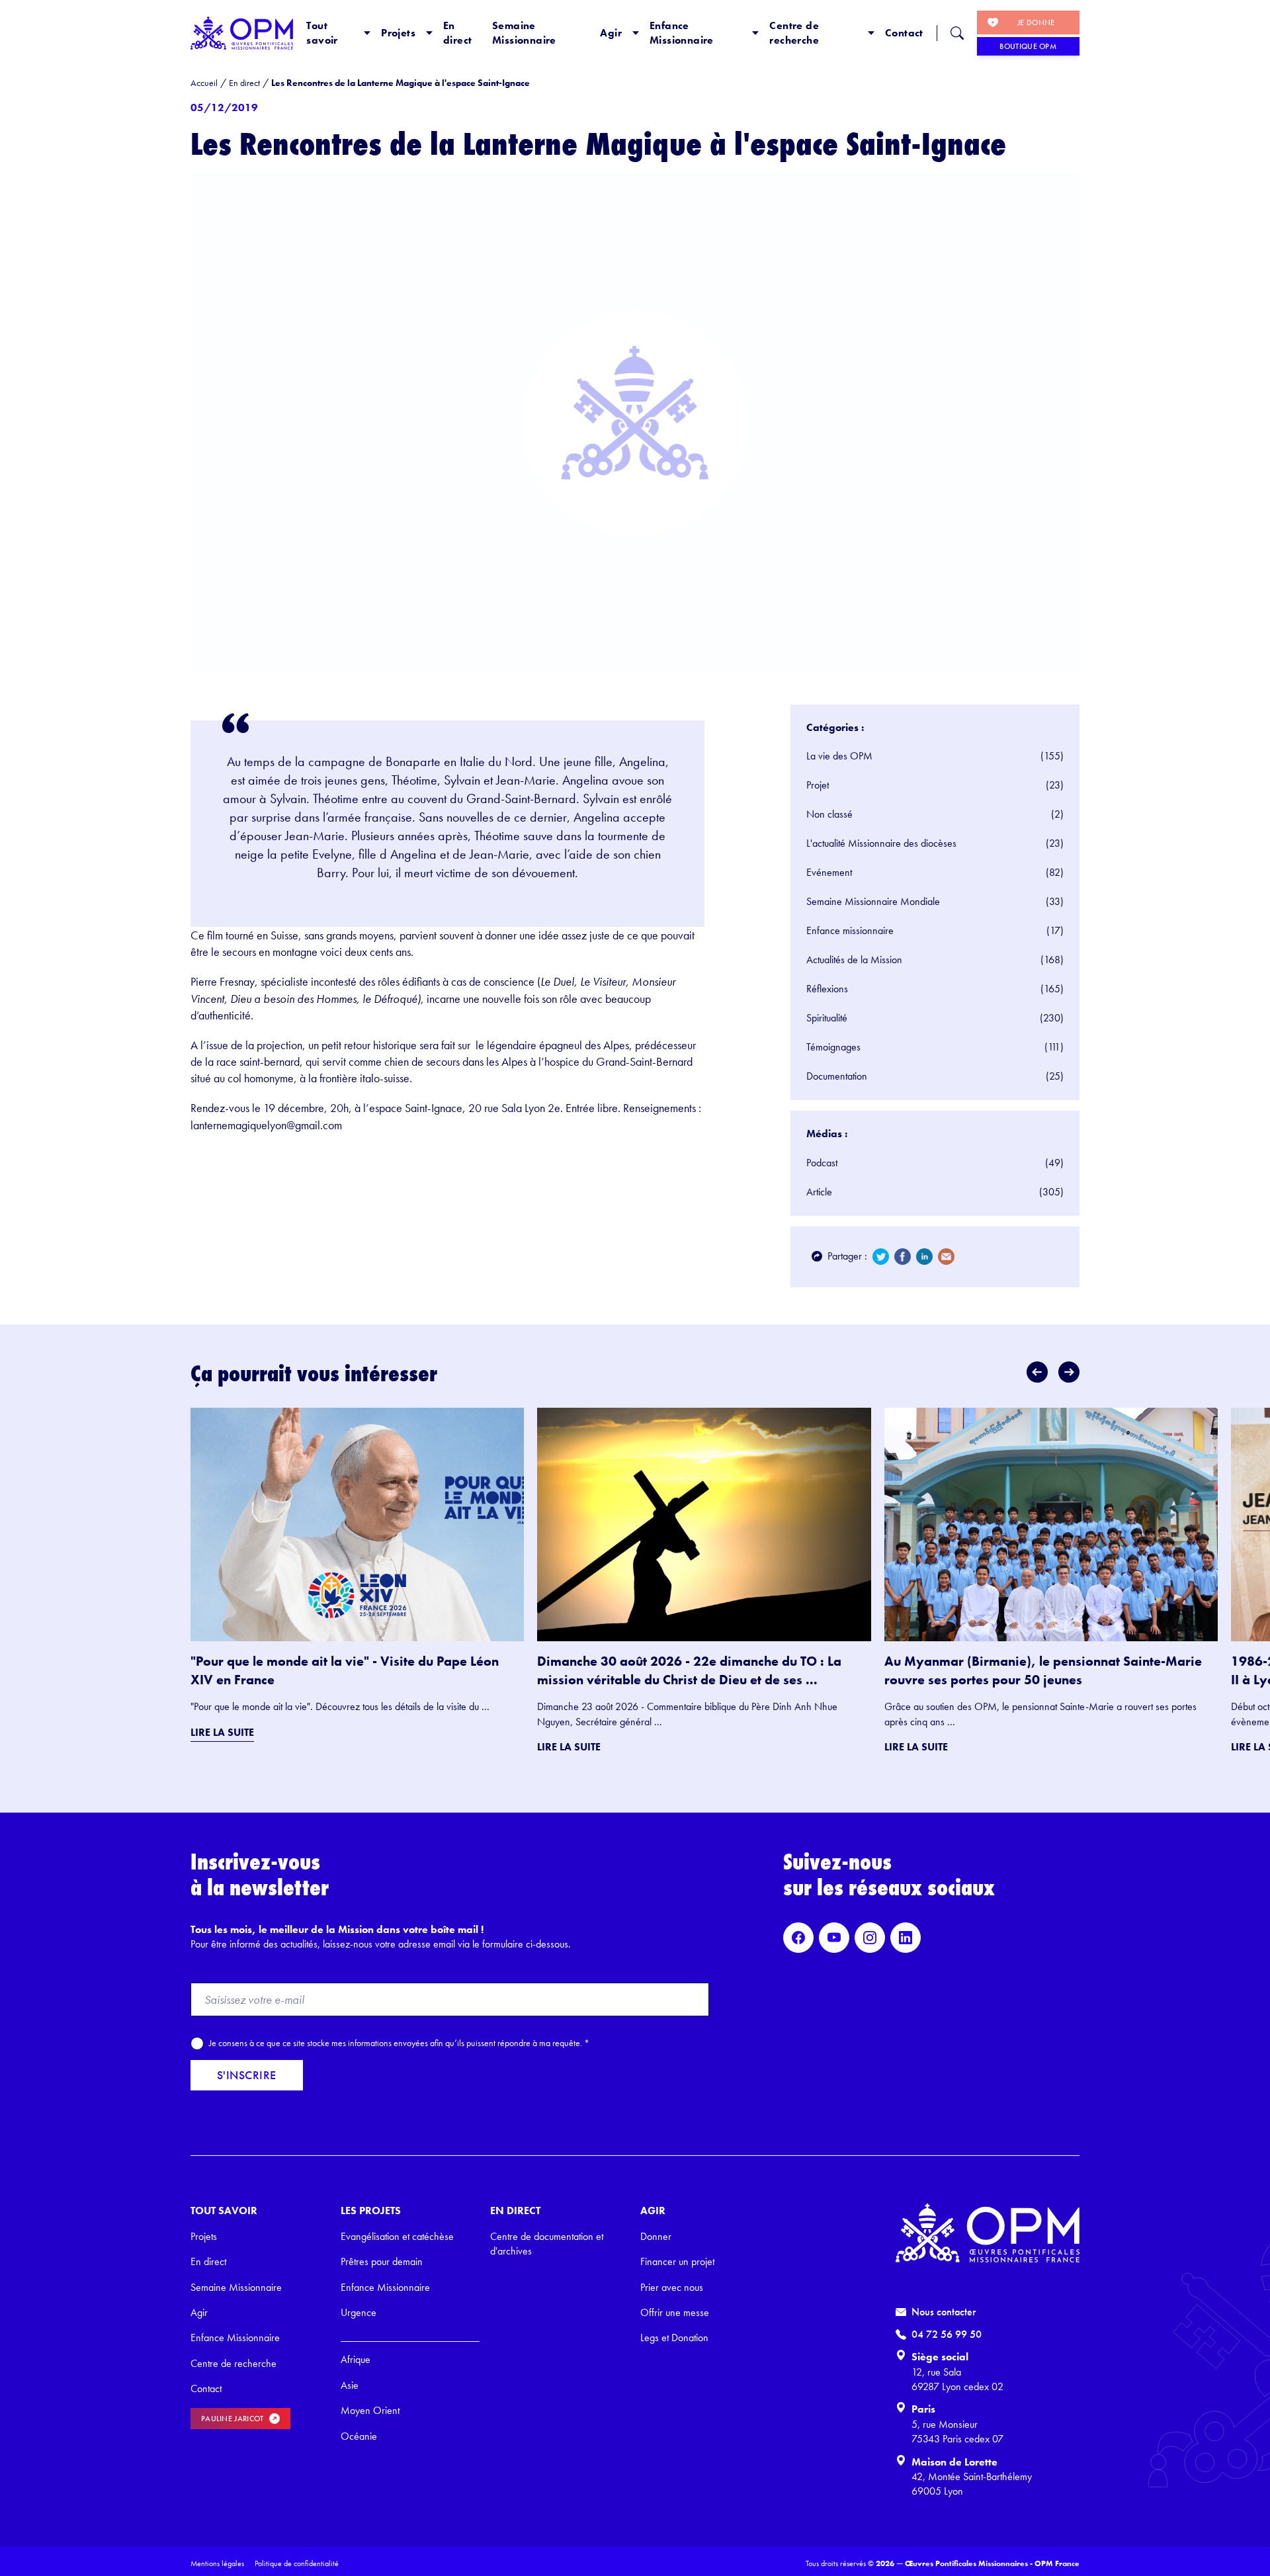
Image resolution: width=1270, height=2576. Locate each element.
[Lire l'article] (357, 1524)
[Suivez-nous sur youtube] (834, 1938)
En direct (457, 33)
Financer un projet (677, 2261)
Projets (398, 33)
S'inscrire (247, 2075)
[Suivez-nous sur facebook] (798, 1938)
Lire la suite (222, 1732)
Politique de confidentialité (297, 2563)
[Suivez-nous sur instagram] (870, 1938)
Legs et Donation (674, 2338)
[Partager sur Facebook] (903, 1257)
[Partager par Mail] (946, 1257)
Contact (904, 33)
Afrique (356, 2359)
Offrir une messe (675, 2312)
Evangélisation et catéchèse (397, 2236)
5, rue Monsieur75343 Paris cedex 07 (957, 2431)
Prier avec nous (672, 2287)
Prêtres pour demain (382, 2261)
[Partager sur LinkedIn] (924, 1257)
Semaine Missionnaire (524, 33)
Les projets (371, 2211)
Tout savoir (322, 33)
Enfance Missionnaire (682, 33)
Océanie (359, 2436)
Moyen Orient (370, 2410)
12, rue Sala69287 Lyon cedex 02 (957, 2379)
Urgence (359, 2312)
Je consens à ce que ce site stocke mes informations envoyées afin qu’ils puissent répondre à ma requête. (399, 2043)
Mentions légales (217, 2563)
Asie (350, 2385)
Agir (611, 33)
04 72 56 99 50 (947, 2334)
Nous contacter (944, 2312)
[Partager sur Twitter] (881, 1257)
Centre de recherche (794, 33)
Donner (656, 2236)
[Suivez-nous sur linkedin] (906, 1938)
